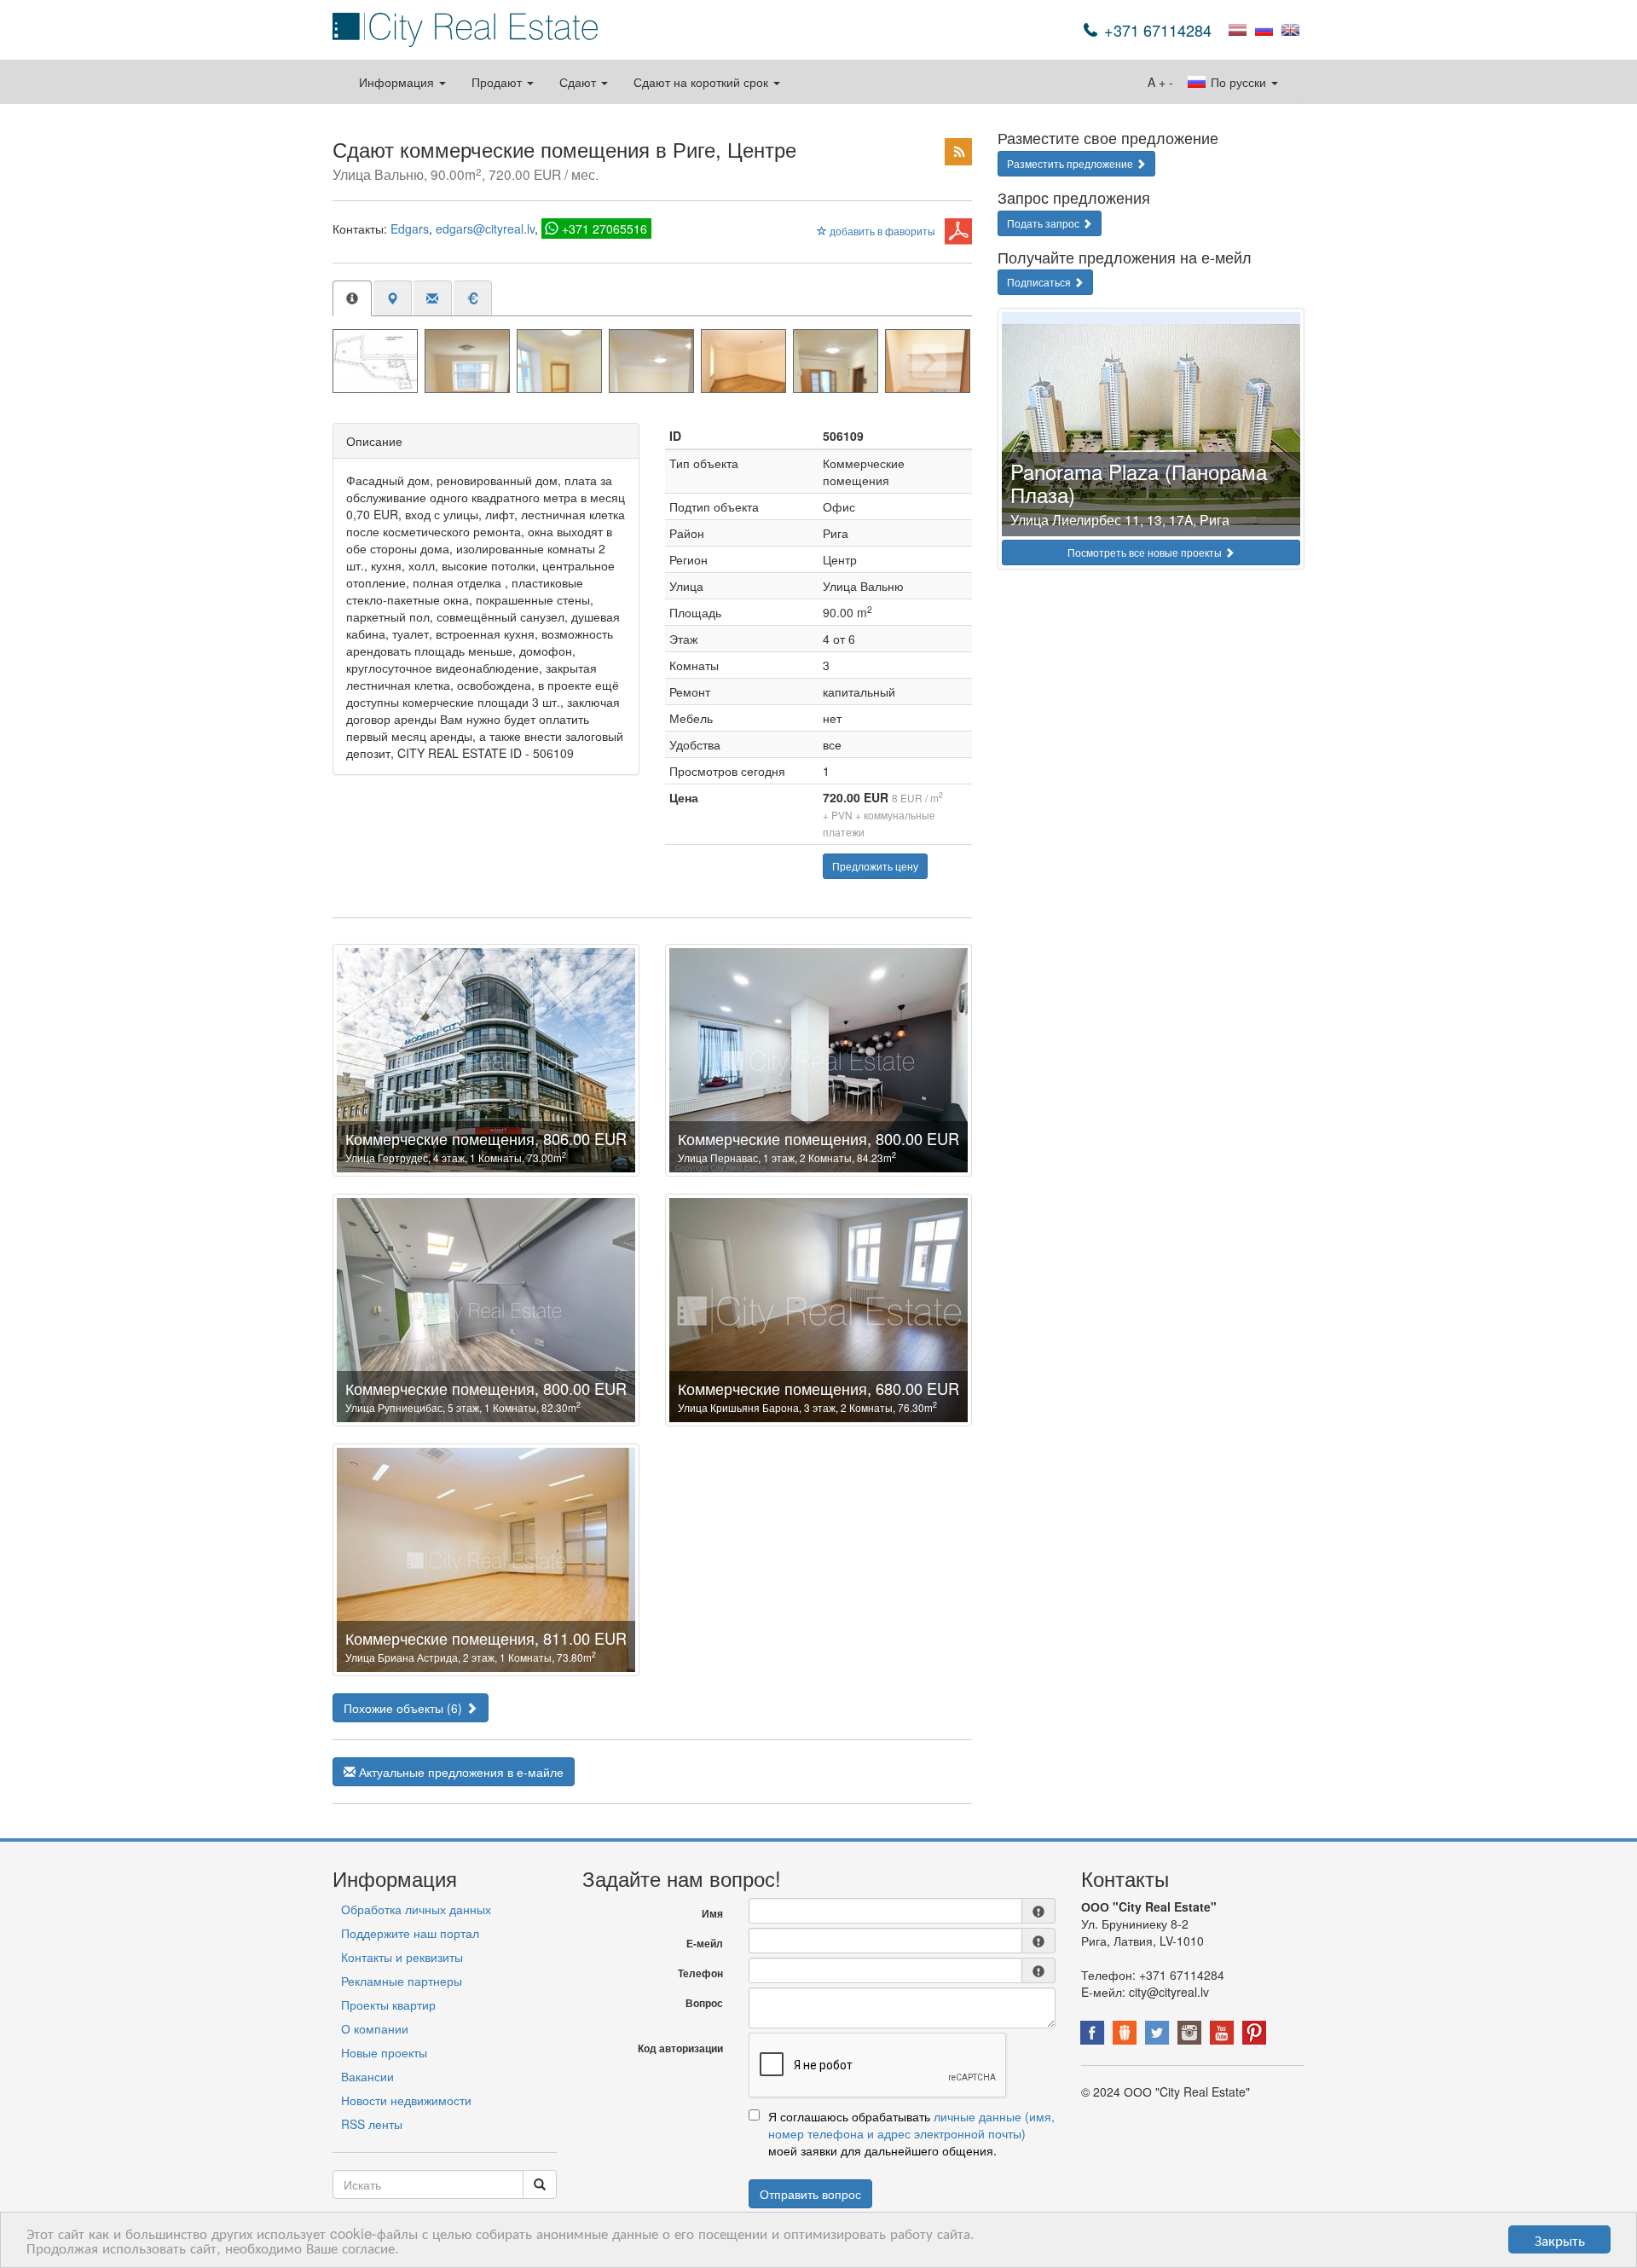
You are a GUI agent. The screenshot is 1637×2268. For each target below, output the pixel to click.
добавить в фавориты (881, 231)
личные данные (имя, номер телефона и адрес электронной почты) (911, 2125)
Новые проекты (384, 2052)
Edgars (410, 229)
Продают (498, 82)
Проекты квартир (388, 2005)
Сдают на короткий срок (703, 82)
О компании (375, 2028)
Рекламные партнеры (402, 1981)
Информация (398, 82)
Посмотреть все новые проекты (1146, 552)
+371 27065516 (604, 229)
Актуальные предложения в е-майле (460, 1772)
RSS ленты (372, 2124)
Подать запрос (1044, 223)
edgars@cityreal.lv (485, 229)
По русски (1238, 82)
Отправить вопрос (810, 2194)
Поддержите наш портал (410, 1933)
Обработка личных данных (416, 1909)
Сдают (579, 82)
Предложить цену (875, 866)
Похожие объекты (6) (405, 1708)
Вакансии (367, 2076)
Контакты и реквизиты (402, 1957)
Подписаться (1040, 282)
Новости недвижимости (406, 2100)
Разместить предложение (1071, 163)
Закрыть (1560, 2239)
